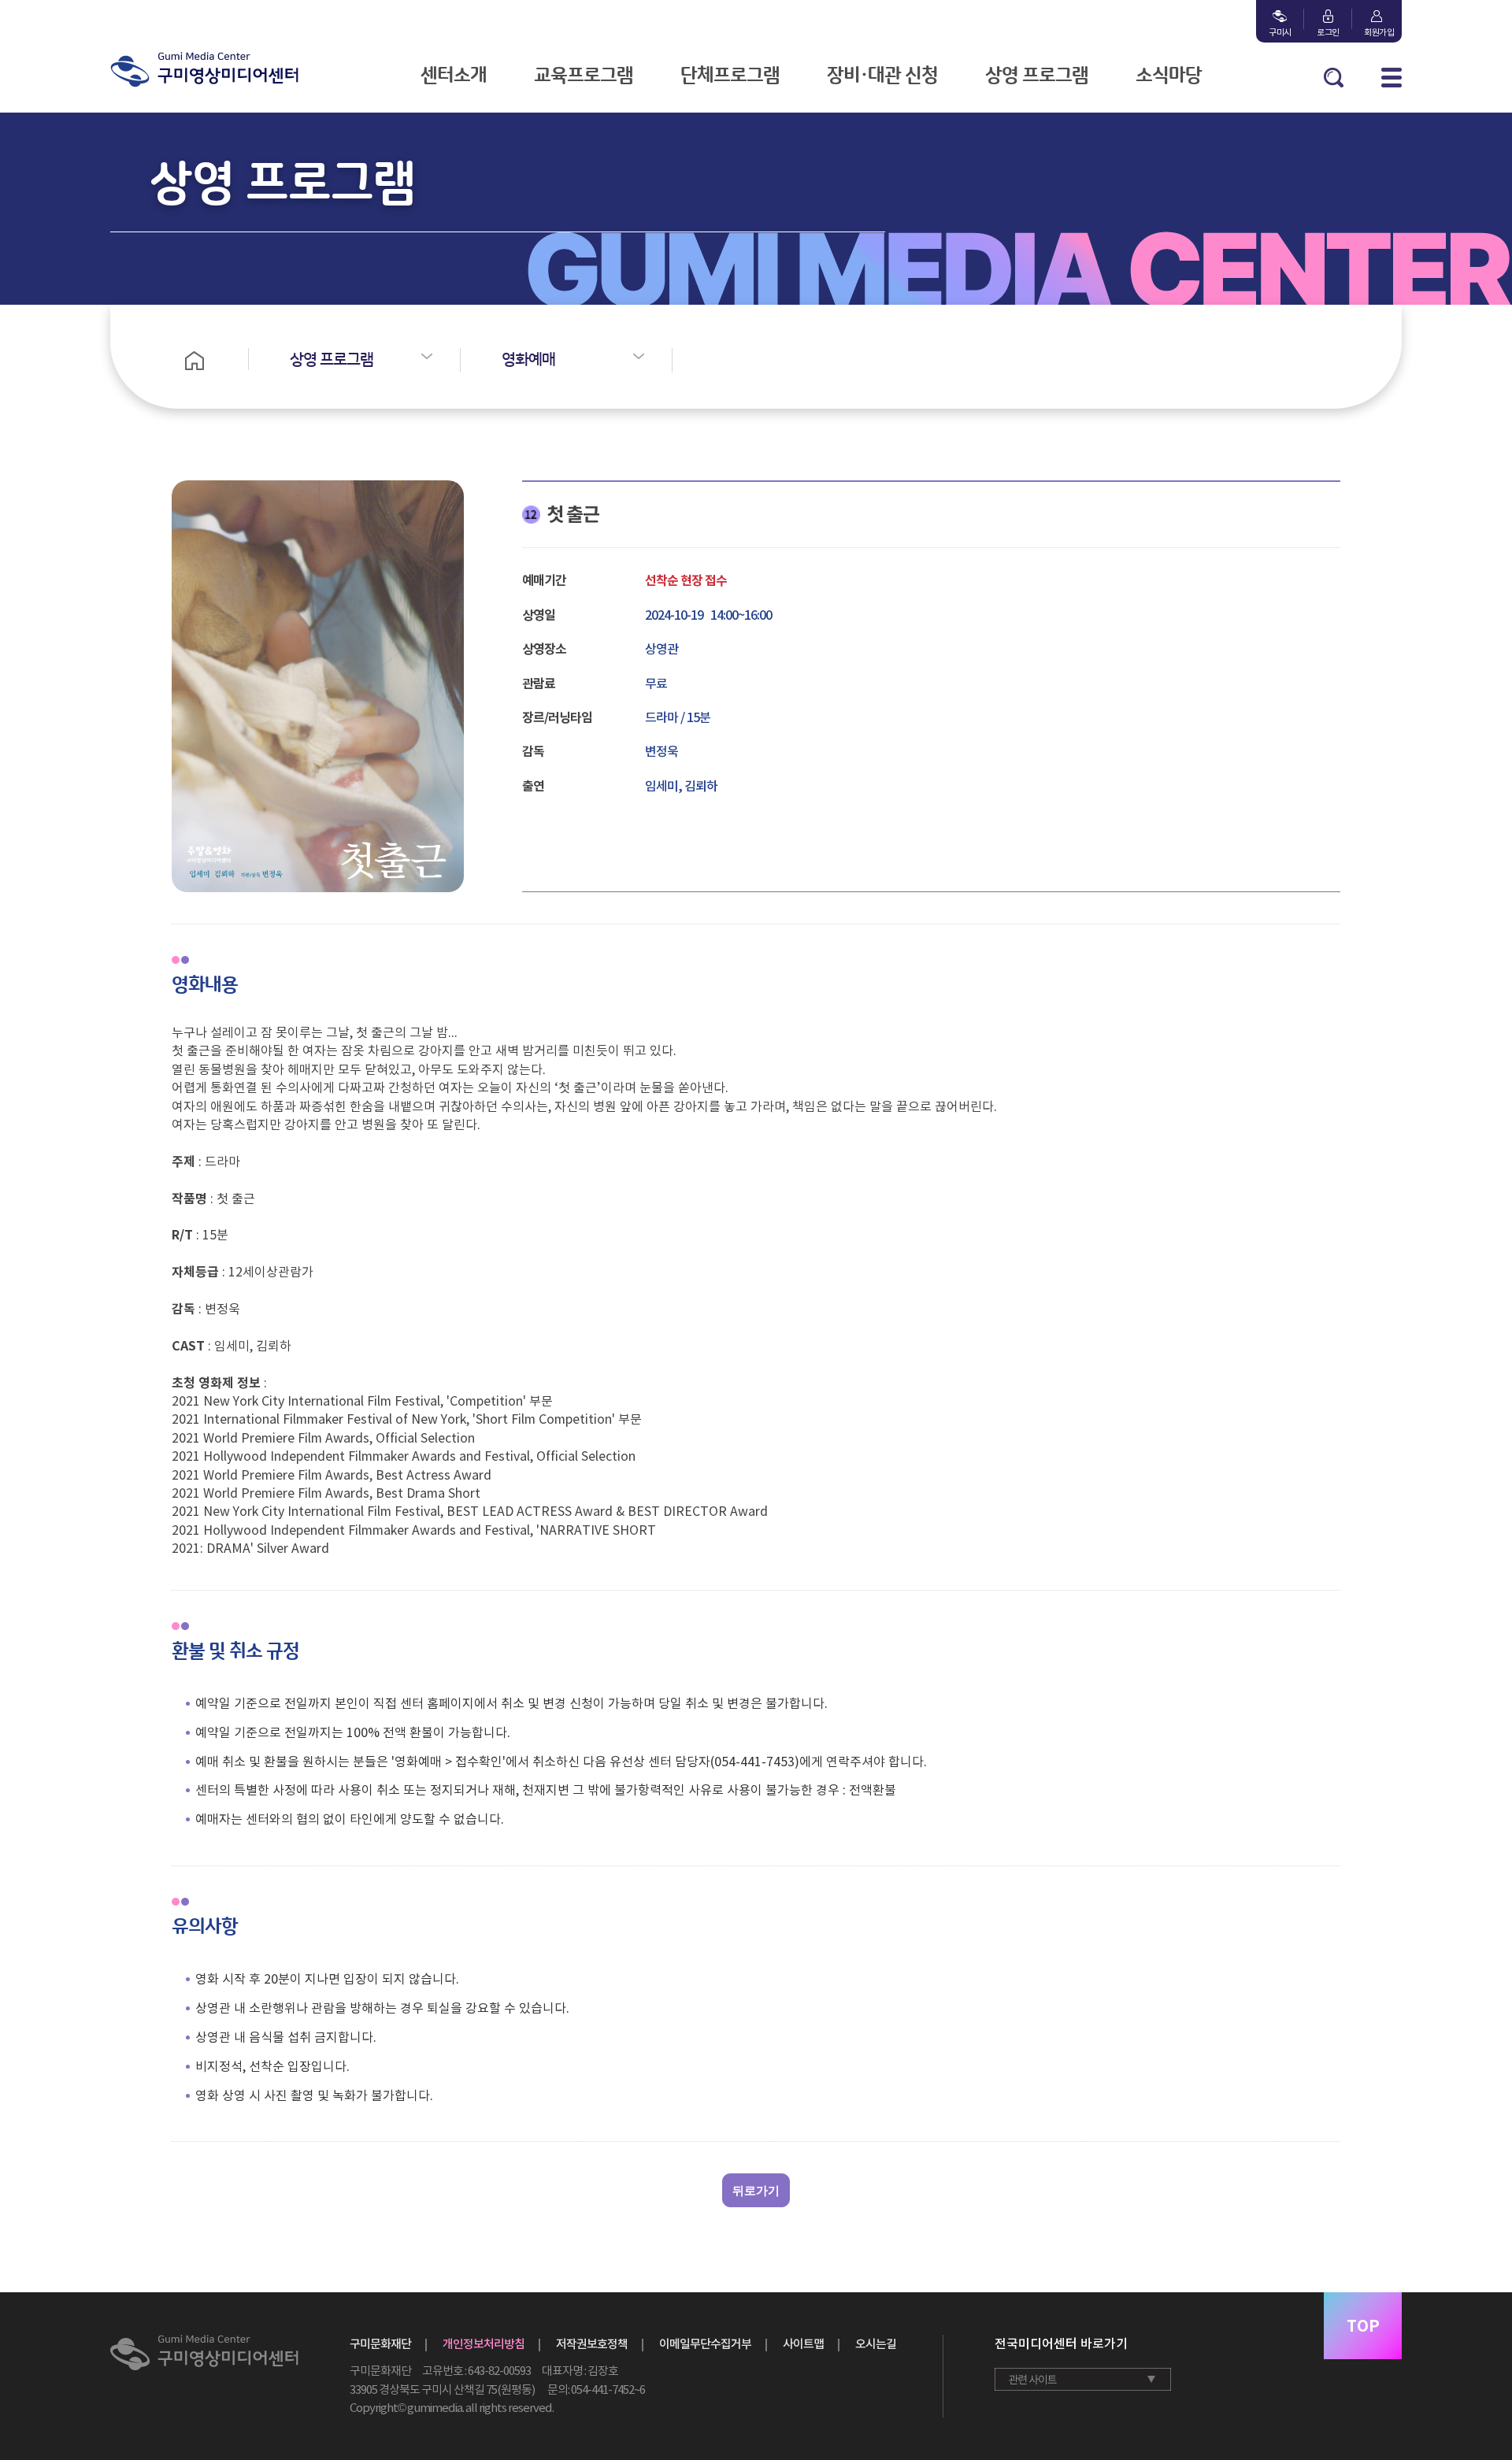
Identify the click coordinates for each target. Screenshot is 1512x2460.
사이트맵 (803, 2344)
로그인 (1328, 32)
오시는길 (876, 2344)
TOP (1363, 2326)
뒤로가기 (756, 2190)
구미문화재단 (380, 2344)
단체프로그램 (730, 76)
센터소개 (454, 76)
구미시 (1280, 32)
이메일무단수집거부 (705, 2344)
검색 (1334, 78)
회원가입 (1376, 32)
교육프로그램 (584, 76)
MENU (1392, 78)
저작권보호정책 (592, 2344)
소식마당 (1169, 76)
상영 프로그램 (1037, 76)
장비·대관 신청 (882, 76)
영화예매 (528, 360)
